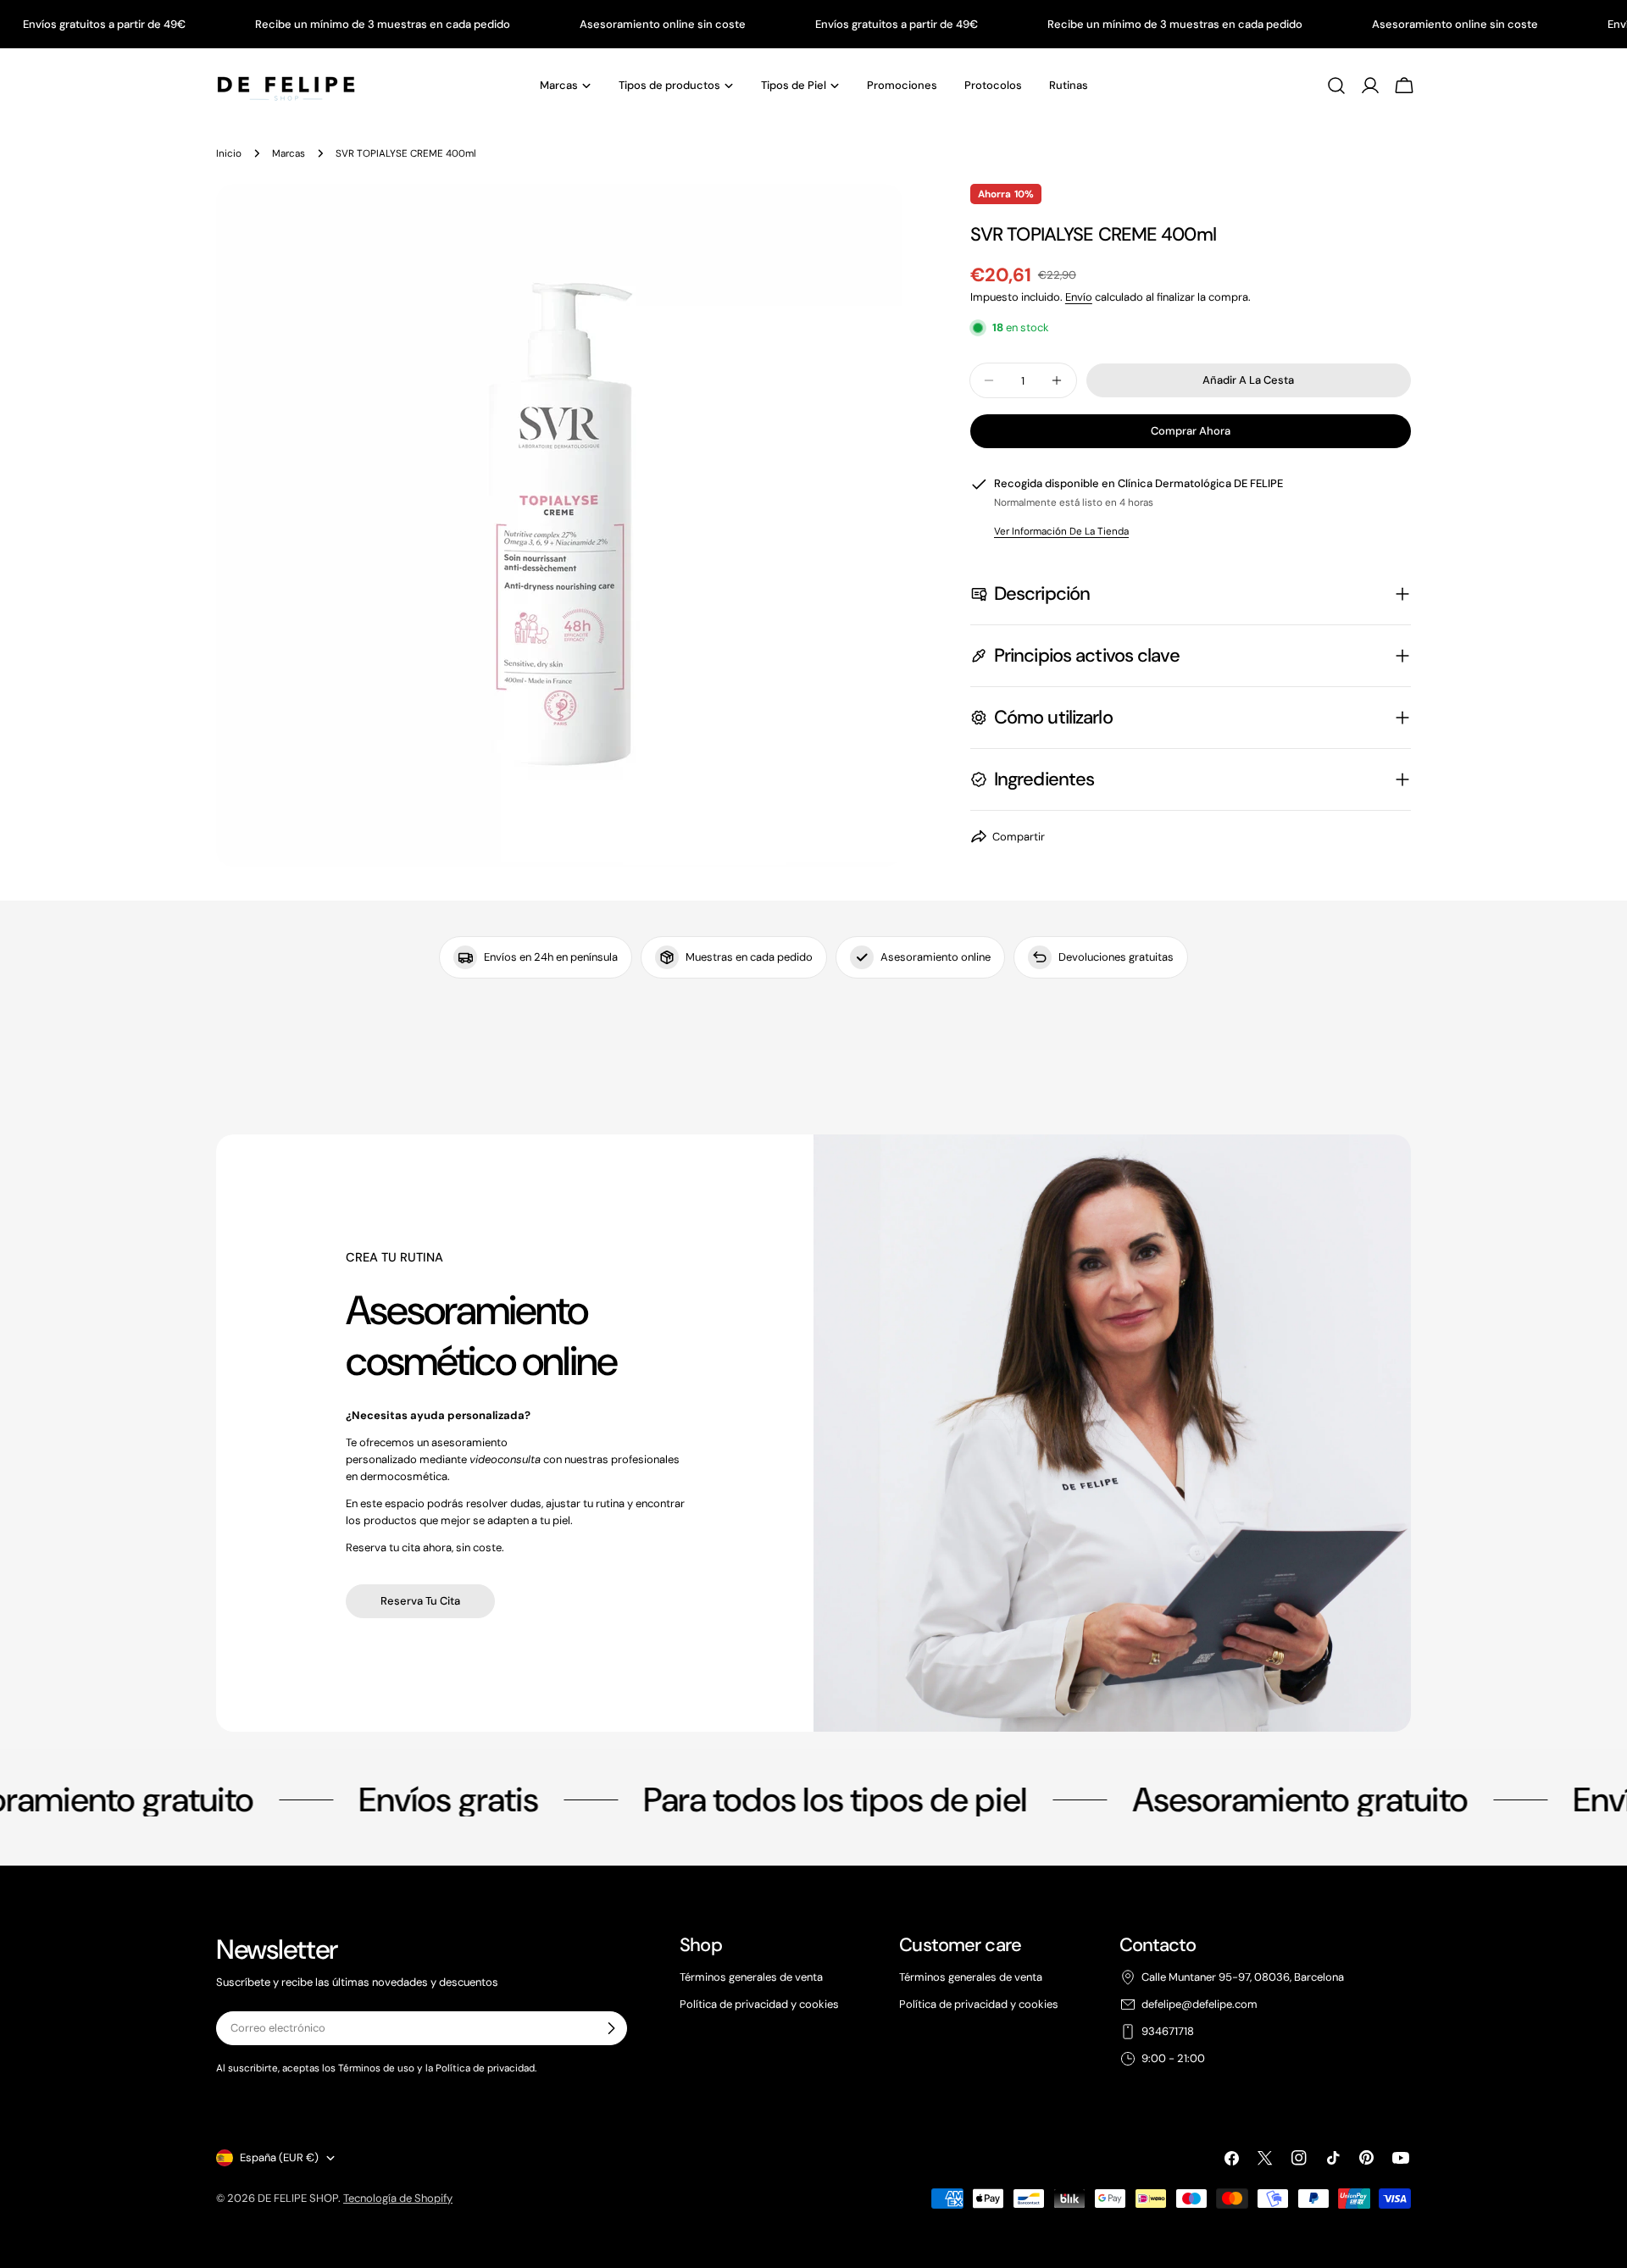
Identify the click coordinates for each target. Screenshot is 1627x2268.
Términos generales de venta (751, 1977)
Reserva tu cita (420, 1601)
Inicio (229, 153)
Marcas (289, 153)
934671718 (1168, 2031)
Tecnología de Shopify (398, 2198)
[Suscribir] (611, 2028)
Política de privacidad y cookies (759, 2004)
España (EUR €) (279, 2157)
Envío (1079, 297)
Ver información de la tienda (1061, 530)
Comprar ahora (1191, 431)
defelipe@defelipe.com (1199, 2004)
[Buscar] (1336, 86)
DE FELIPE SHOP (298, 2198)
